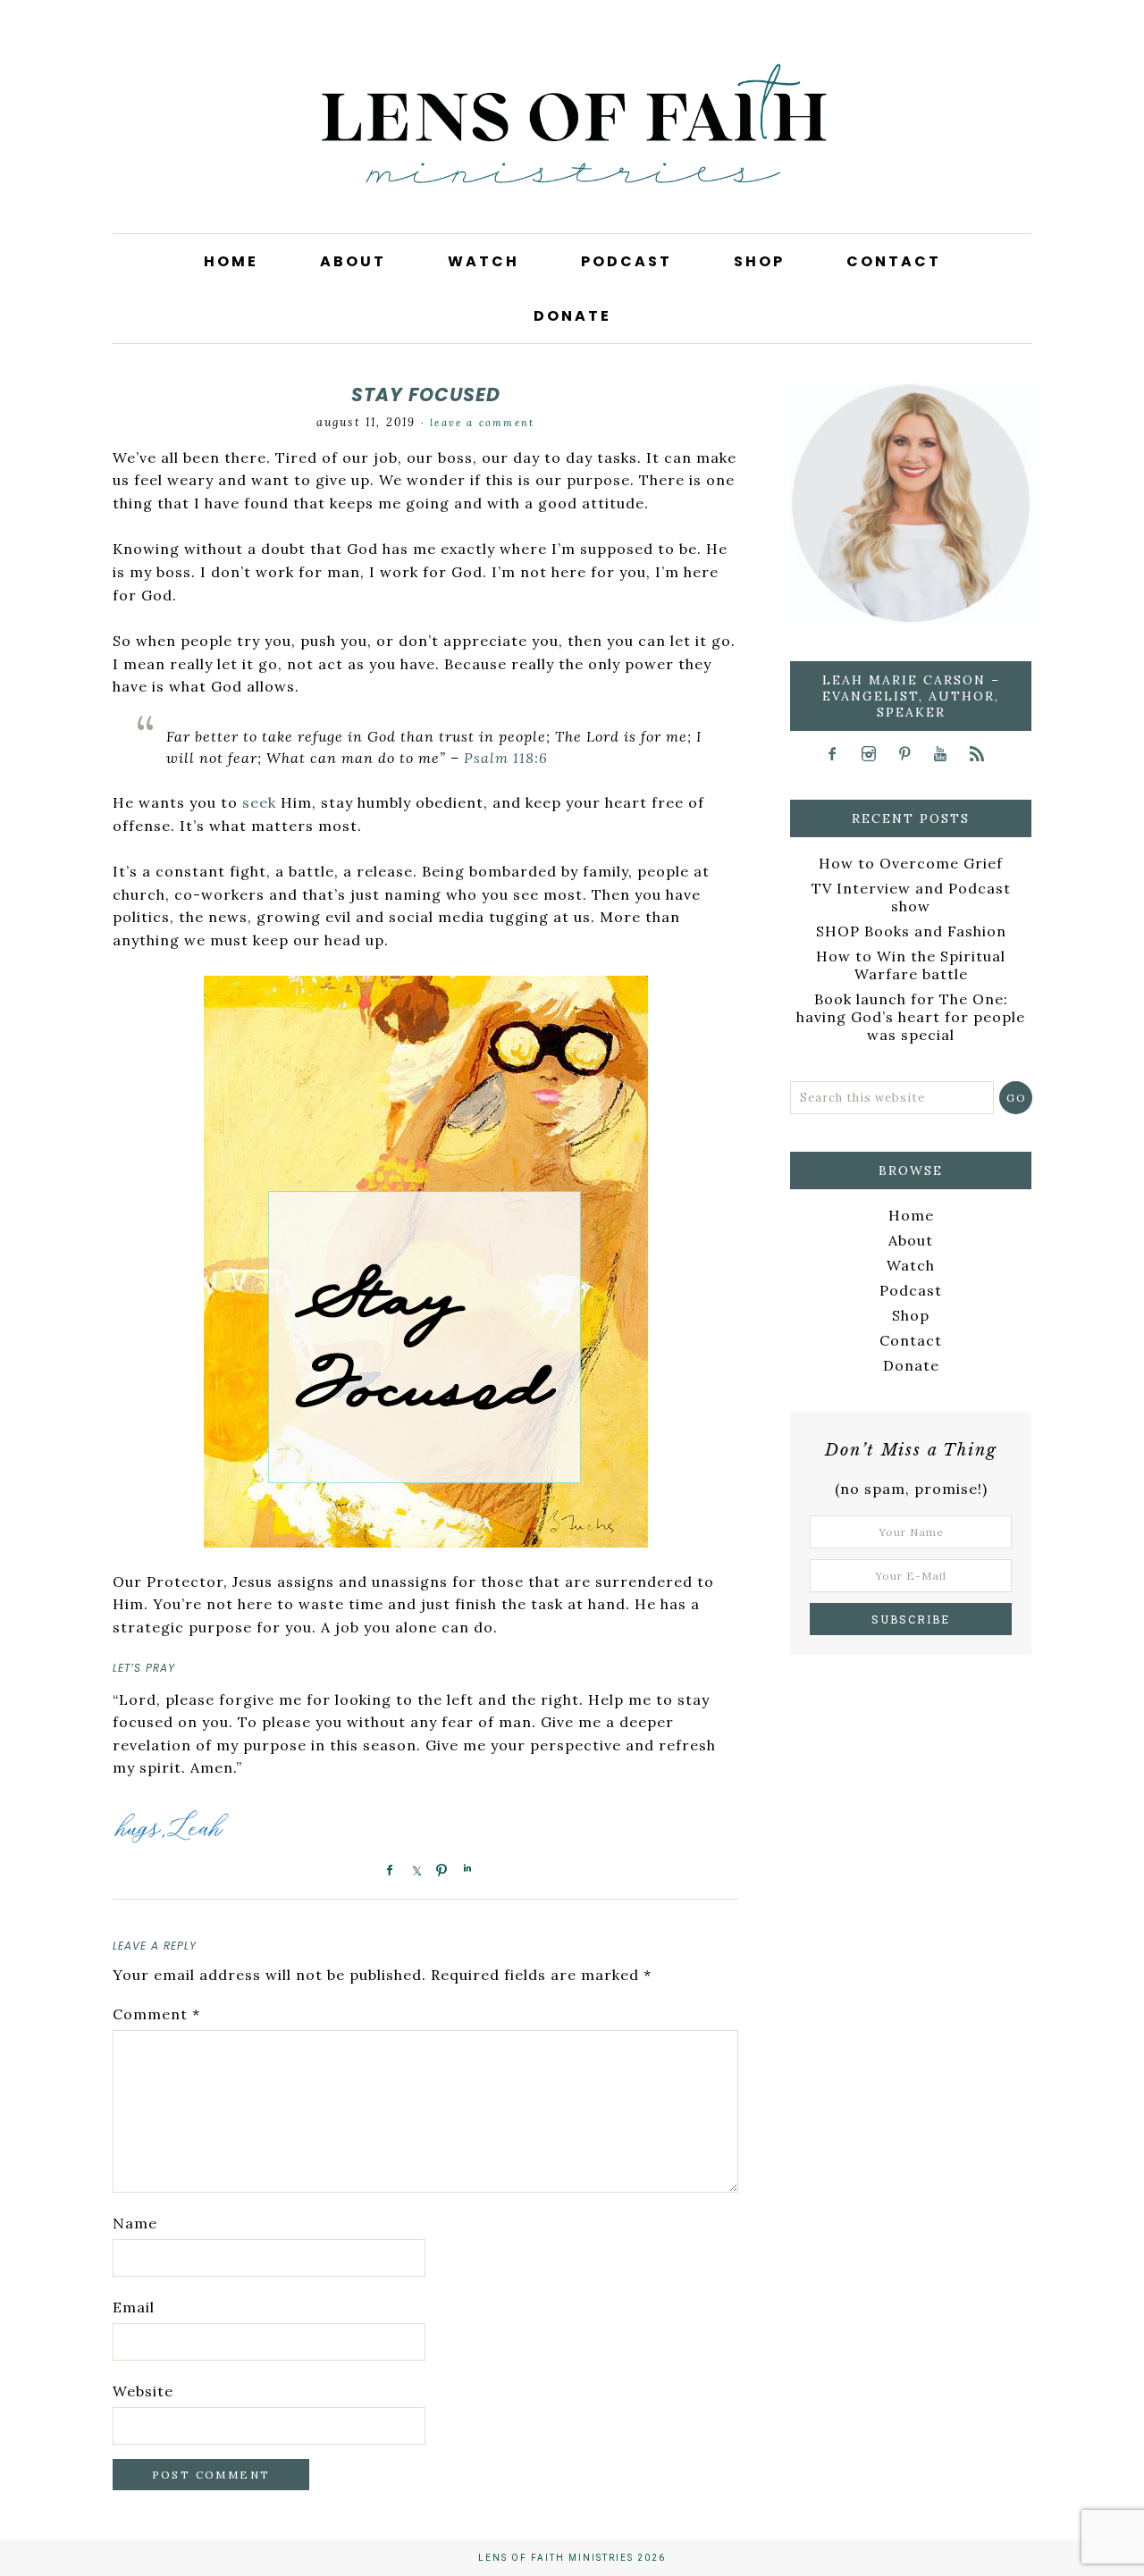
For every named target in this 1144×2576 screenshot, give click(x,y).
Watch (911, 1265)
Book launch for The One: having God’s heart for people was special (911, 1017)
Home (911, 1215)
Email (134, 2307)
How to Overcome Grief (911, 863)
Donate (911, 1365)
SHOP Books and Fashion (911, 931)
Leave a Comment (482, 423)
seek (259, 802)
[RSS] (983, 753)
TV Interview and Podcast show (911, 897)
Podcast (911, 1290)
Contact (911, 1340)
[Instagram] (875, 753)
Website (143, 2391)
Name (135, 2223)
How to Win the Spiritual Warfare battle (911, 965)
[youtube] (947, 753)
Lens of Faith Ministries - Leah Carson (572, 152)
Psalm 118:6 (506, 758)
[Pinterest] (910, 753)
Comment (156, 2014)
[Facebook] (839, 753)
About (911, 1240)
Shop (911, 1315)
